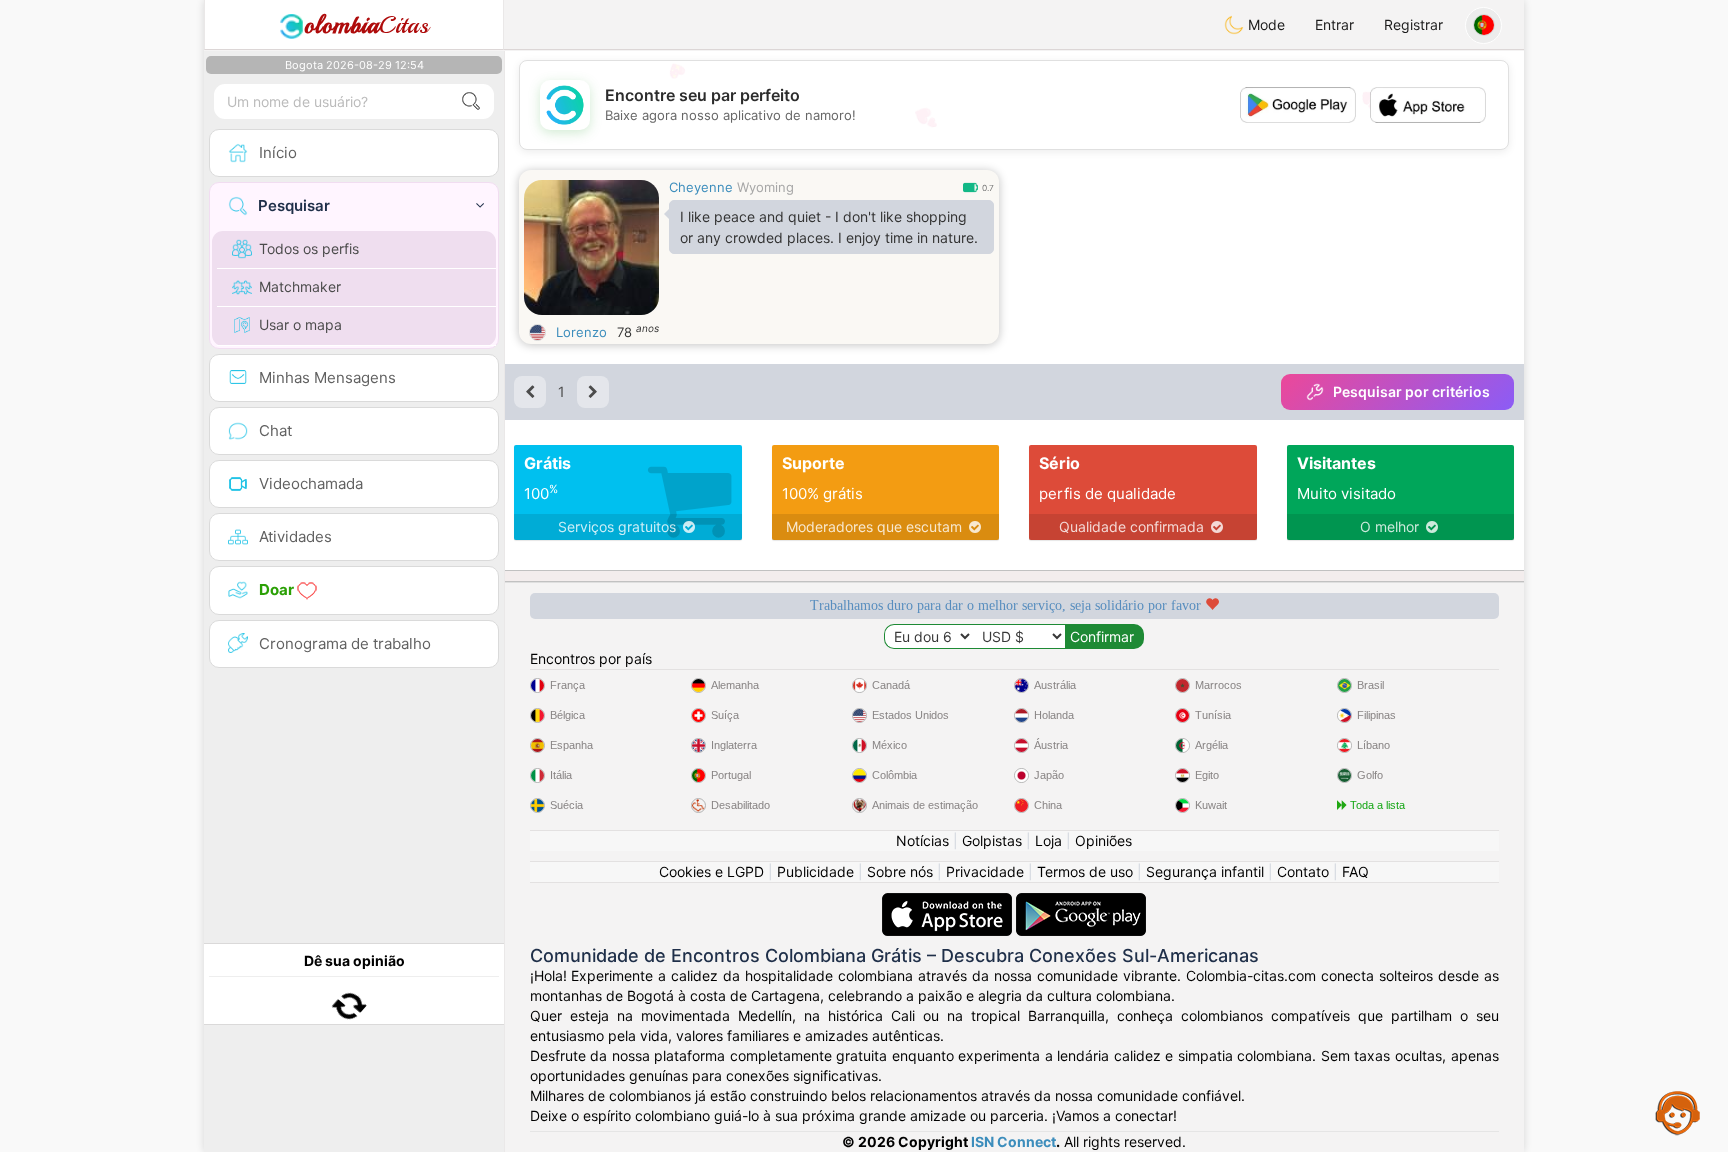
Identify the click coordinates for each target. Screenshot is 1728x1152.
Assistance (1678, 1112)
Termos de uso (1085, 871)
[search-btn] (471, 101)
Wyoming (765, 187)
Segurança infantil (1205, 871)
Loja (1048, 840)
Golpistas (992, 840)
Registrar (1413, 24)
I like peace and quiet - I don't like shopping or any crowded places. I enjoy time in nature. (829, 227)
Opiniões (1103, 840)
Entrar (1334, 24)
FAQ (1355, 871)
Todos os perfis (309, 248)
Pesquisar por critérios (1411, 391)
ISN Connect (1013, 1141)
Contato (1303, 871)
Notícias (922, 840)
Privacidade (985, 871)
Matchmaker (300, 286)
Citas (366, 25)
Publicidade (815, 871)
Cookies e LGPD (711, 871)
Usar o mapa (300, 324)
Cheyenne (701, 187)
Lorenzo (581, 332)
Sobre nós (900, 871)
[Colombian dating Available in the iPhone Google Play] (1081, 902)
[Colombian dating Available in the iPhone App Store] (949, 902)
